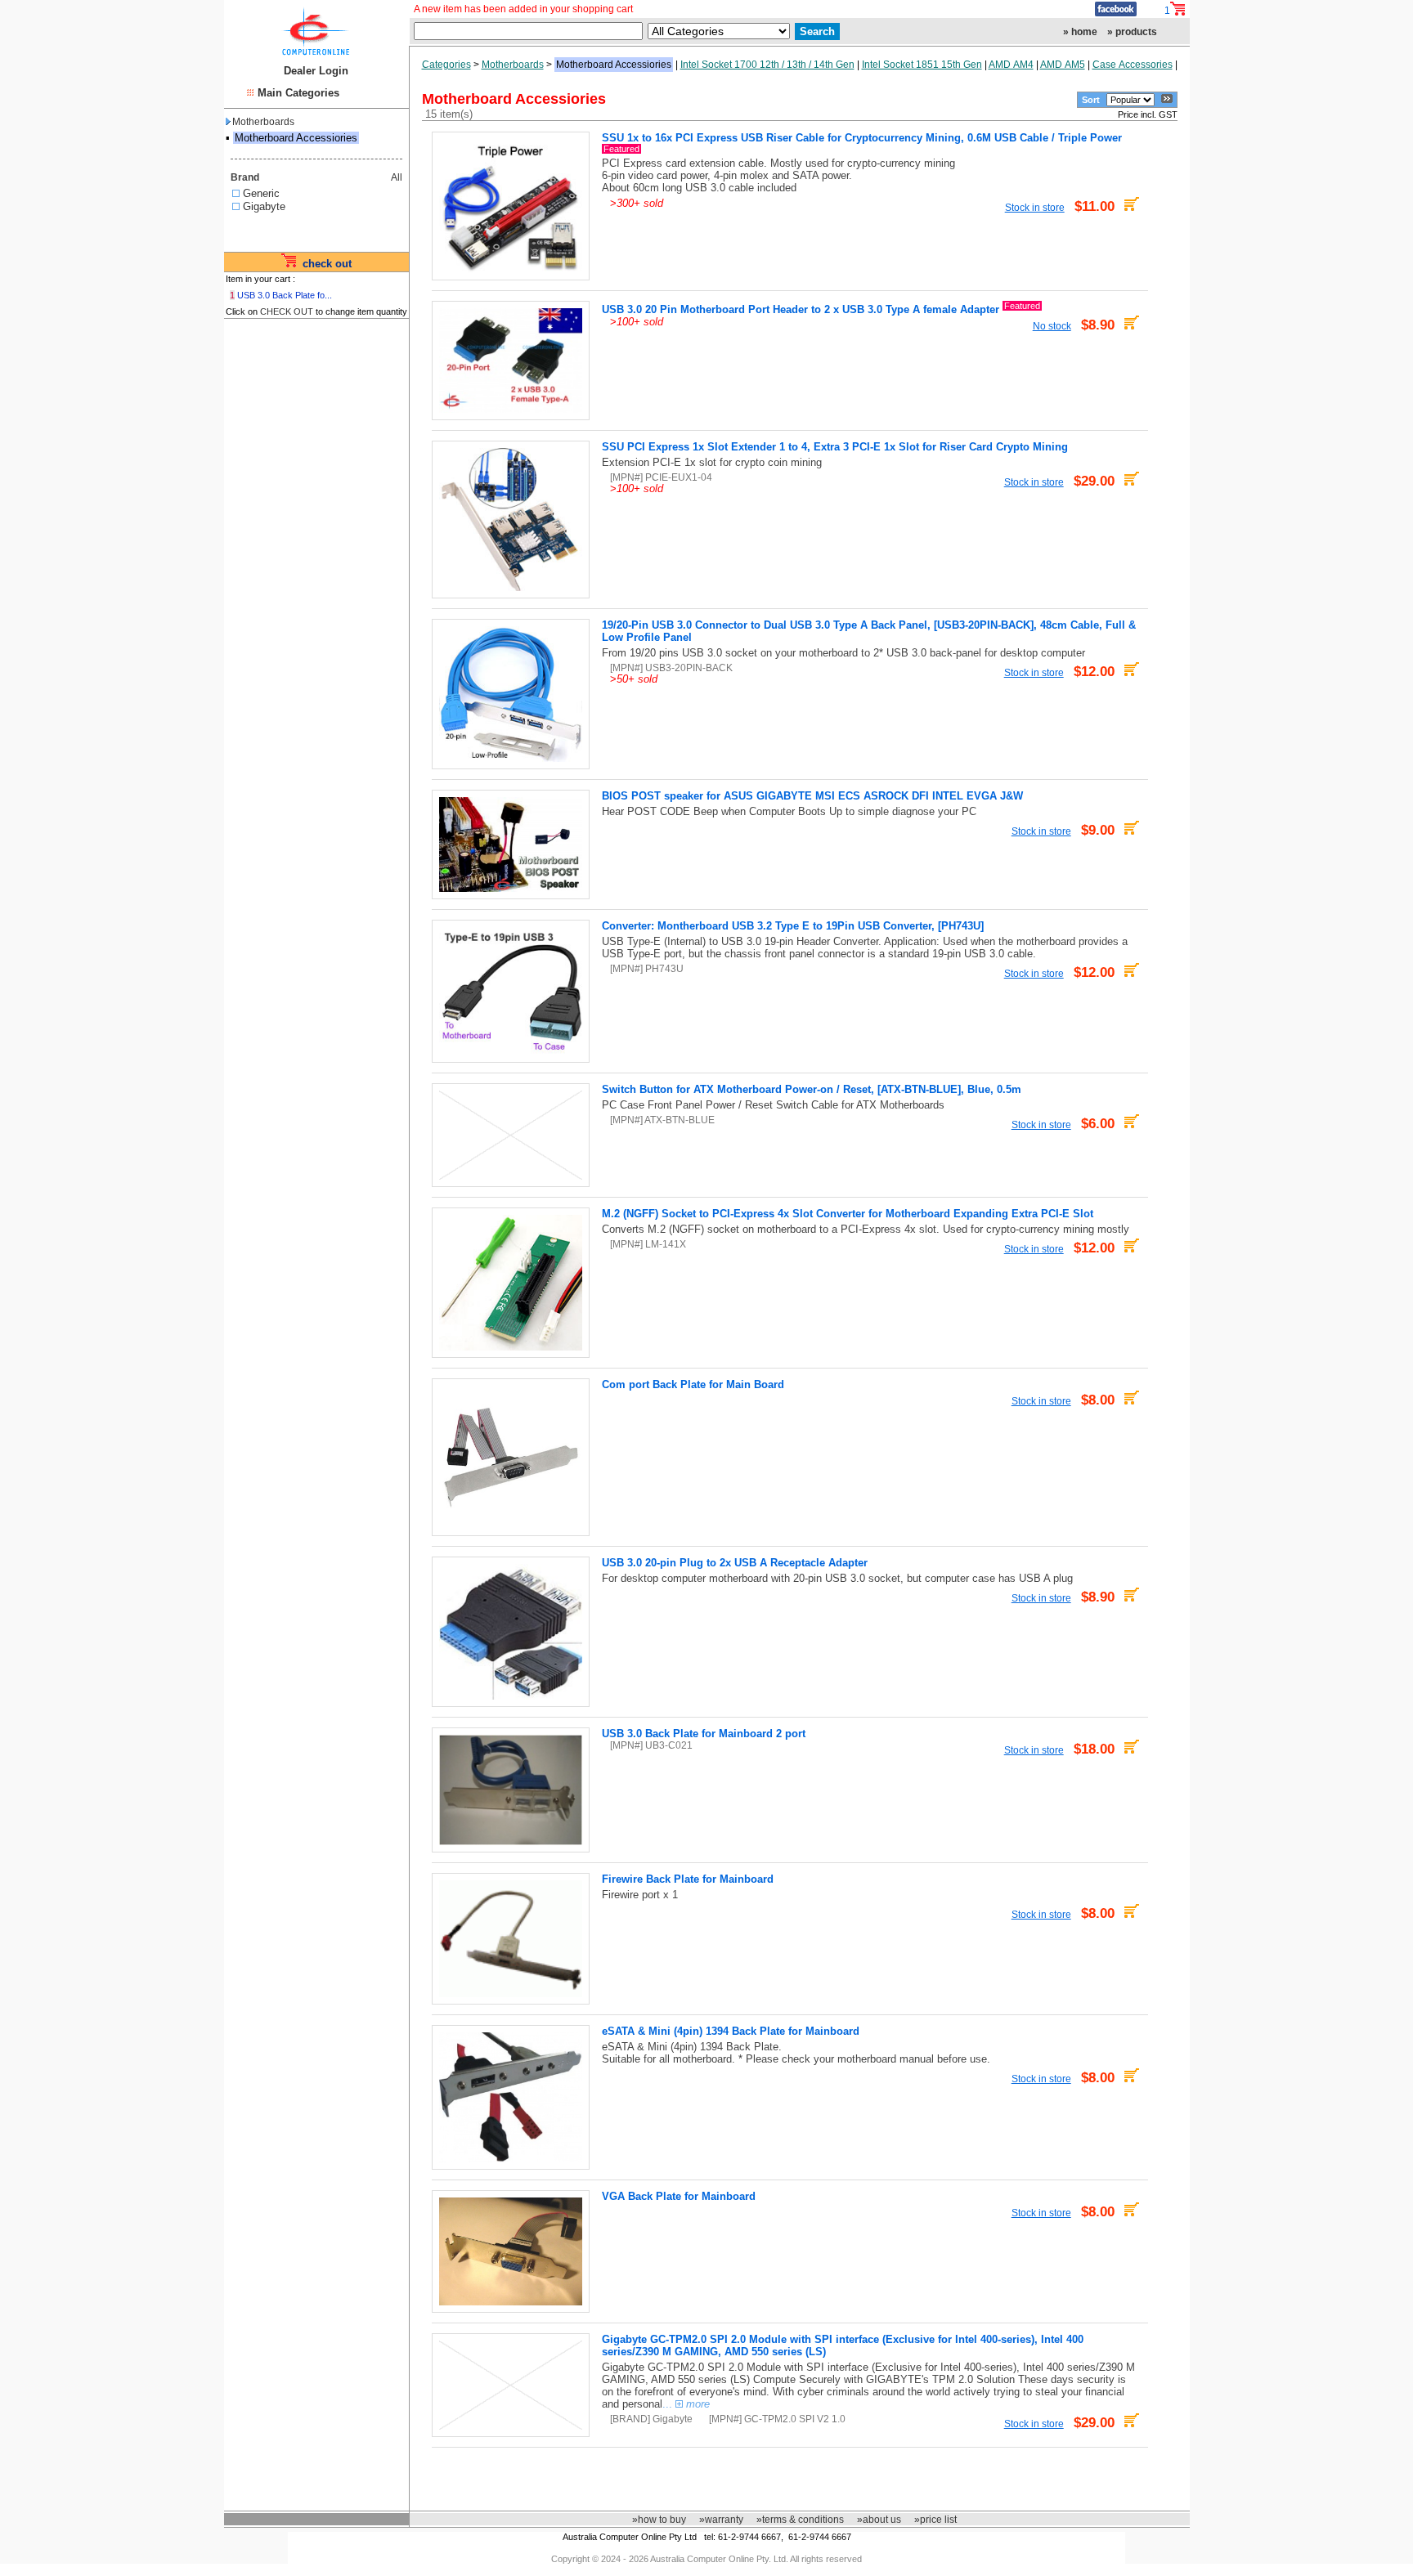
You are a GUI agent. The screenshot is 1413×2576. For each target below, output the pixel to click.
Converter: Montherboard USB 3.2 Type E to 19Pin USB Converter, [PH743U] (793, 926)
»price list (935, 2520)
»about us (879, 2520)
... (686, 2404)
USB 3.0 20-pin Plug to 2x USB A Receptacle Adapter (735, 1563)
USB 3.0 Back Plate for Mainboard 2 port (704, 1734)
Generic (261, 193)
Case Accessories (1133, 65)
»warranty (721, 2520)
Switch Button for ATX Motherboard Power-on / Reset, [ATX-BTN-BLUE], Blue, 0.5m (812, 1089)
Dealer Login (316, 71)
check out (327, 264)
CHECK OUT (287, 311)
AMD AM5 (1063, 65)
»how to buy (659, 2520)
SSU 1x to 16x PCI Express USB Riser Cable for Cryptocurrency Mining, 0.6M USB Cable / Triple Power (862, 138)
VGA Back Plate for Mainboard (679, 2196)
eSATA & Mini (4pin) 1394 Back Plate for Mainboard (731, 2031)
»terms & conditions (800, 2520)
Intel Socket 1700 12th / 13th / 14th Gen (767, 65)
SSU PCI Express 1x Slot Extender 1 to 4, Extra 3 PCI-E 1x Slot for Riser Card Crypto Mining (835, 447)
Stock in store (1035, 207)
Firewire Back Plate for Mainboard (688, 1879)
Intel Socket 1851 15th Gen (922, 65)
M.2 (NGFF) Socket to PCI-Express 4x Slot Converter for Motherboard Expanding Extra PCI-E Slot (848, 1214)
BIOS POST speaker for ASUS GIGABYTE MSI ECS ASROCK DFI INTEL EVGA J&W (812, 796)
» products (1132, 32)
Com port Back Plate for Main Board (693, 1384)
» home (1080, 32)
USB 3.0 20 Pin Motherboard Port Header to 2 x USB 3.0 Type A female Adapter (801, 309)
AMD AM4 (1011, 65)
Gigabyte (264, 206)
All (397, 177)
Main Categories (298, 93)
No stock (1052, 326)
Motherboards (263, 122)
